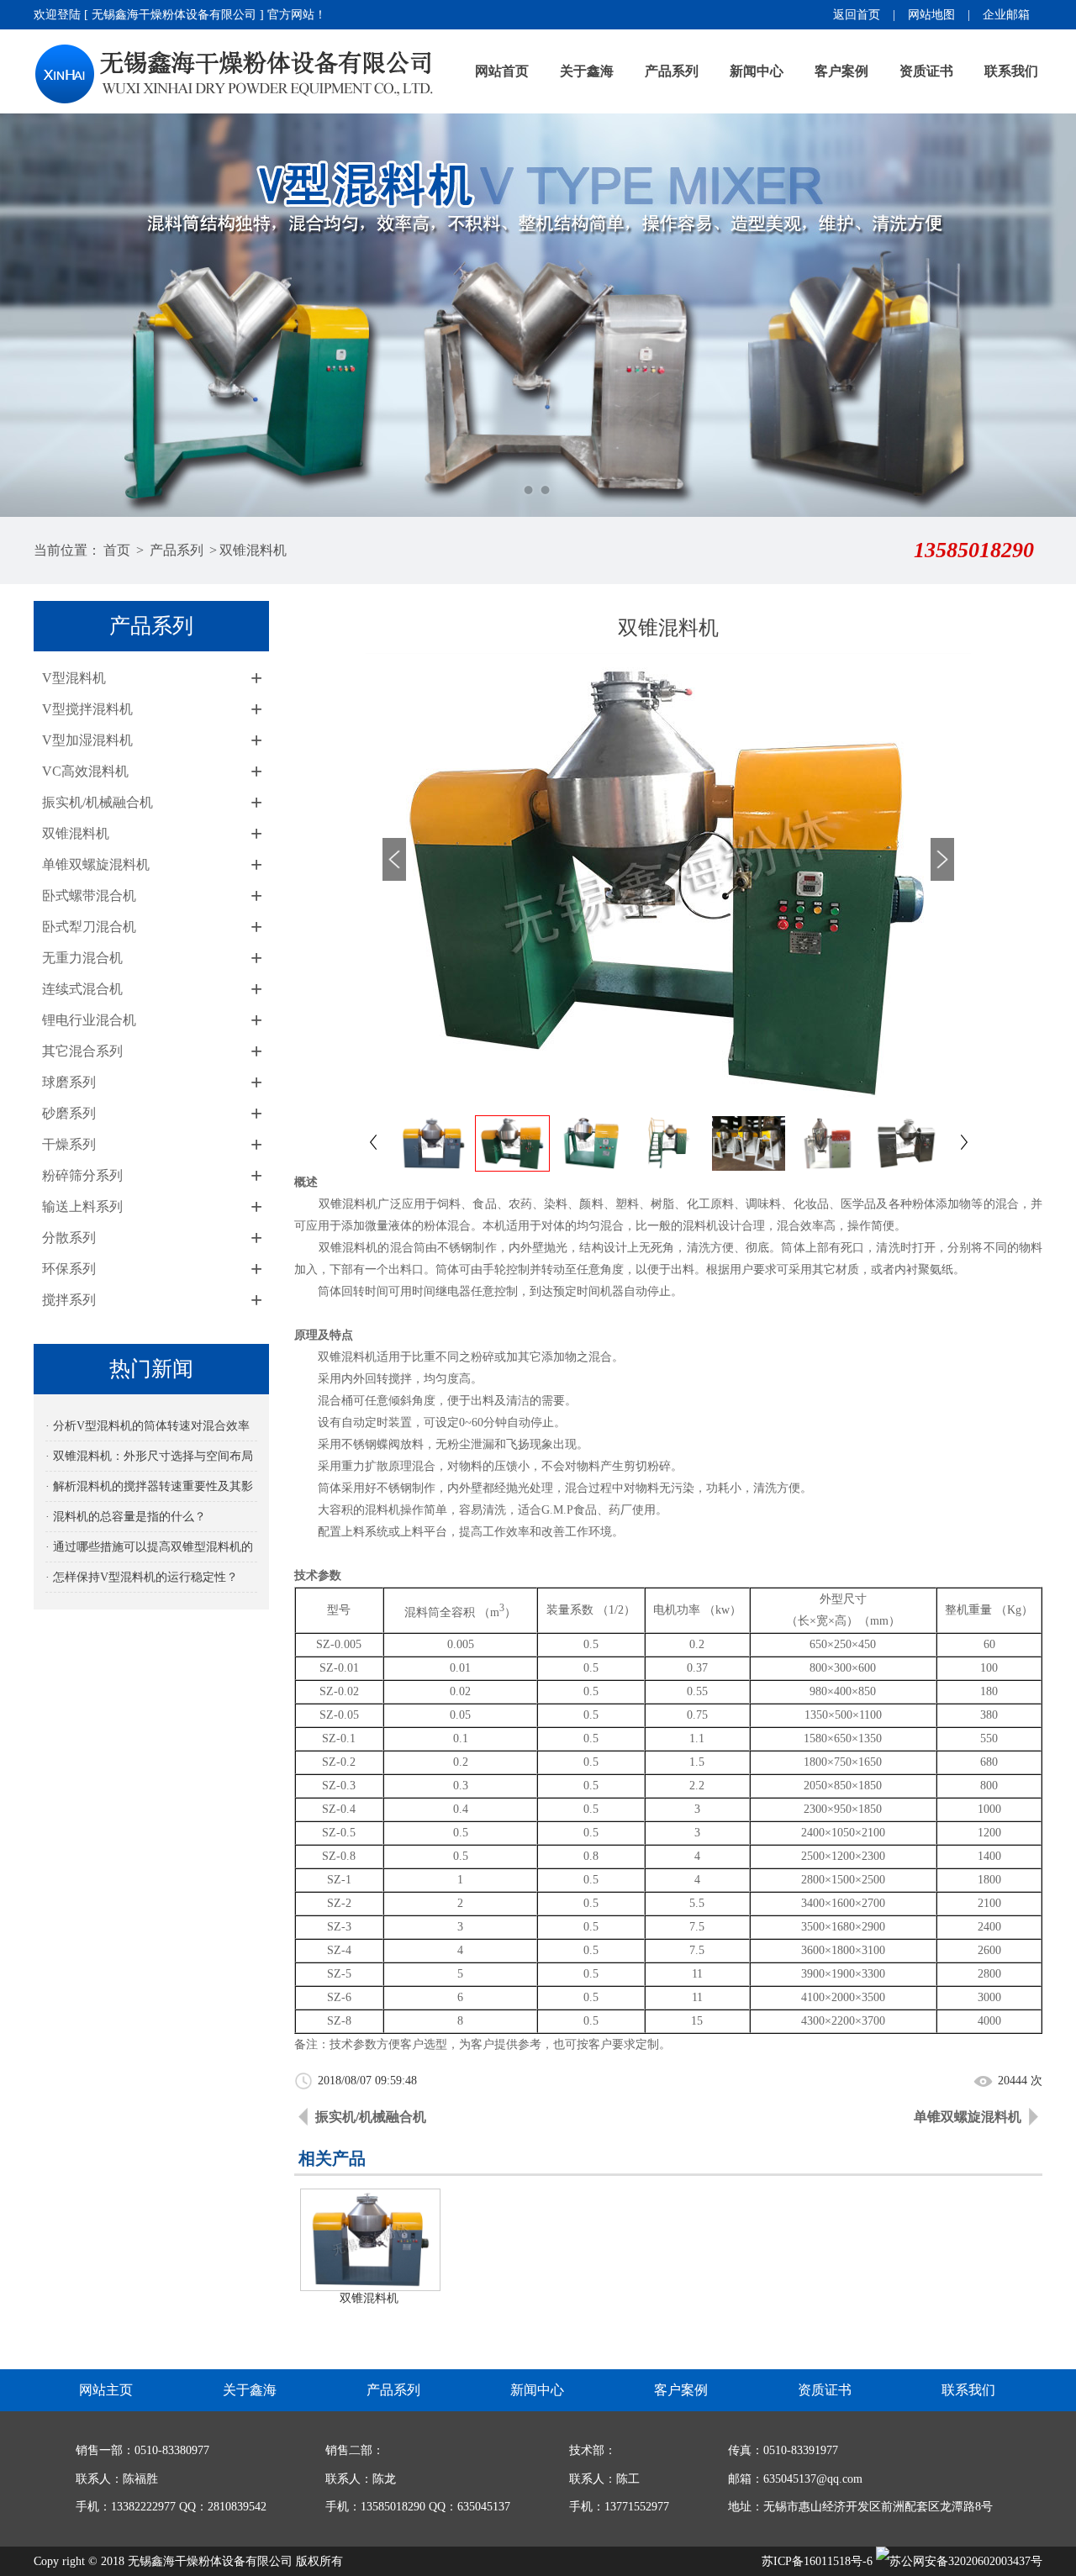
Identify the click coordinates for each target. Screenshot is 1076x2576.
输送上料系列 (82, 1206)
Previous (29, 315)
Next (1047, 315)
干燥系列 (69, 1144)
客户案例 (841, 71)
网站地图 (931, 15)
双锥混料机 (253, 550)
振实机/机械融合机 (98, 802)
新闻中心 (757, 71)
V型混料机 (74, 678)
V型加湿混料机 (87, 740)
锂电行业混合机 (89, 1020)
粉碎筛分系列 (82, 1175)
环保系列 (69, 1269)
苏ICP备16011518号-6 (817, 2561)
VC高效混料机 (85, 771)
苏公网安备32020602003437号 (966, 2561)
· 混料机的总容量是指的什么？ (126, 1517)
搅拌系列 (69, 1300)
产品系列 (672, 71)
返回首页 (857, 15)
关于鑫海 (587, 71)
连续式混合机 (82, 989)
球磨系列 (69, 1082)
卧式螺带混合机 (89, 896)
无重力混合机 (82, 958)
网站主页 (106, 2390)
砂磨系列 (69, 1113)
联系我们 (1011, 71)
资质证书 (926, 71)
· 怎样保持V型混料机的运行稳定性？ (142, 1577)
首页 (117, 550)
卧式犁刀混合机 (89, 927)
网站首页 (502, 71)
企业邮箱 (1006, 15)
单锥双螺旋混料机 (96, 864)
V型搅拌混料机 (87, 709)
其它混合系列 (82, 1051)
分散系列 (69, 1238)
